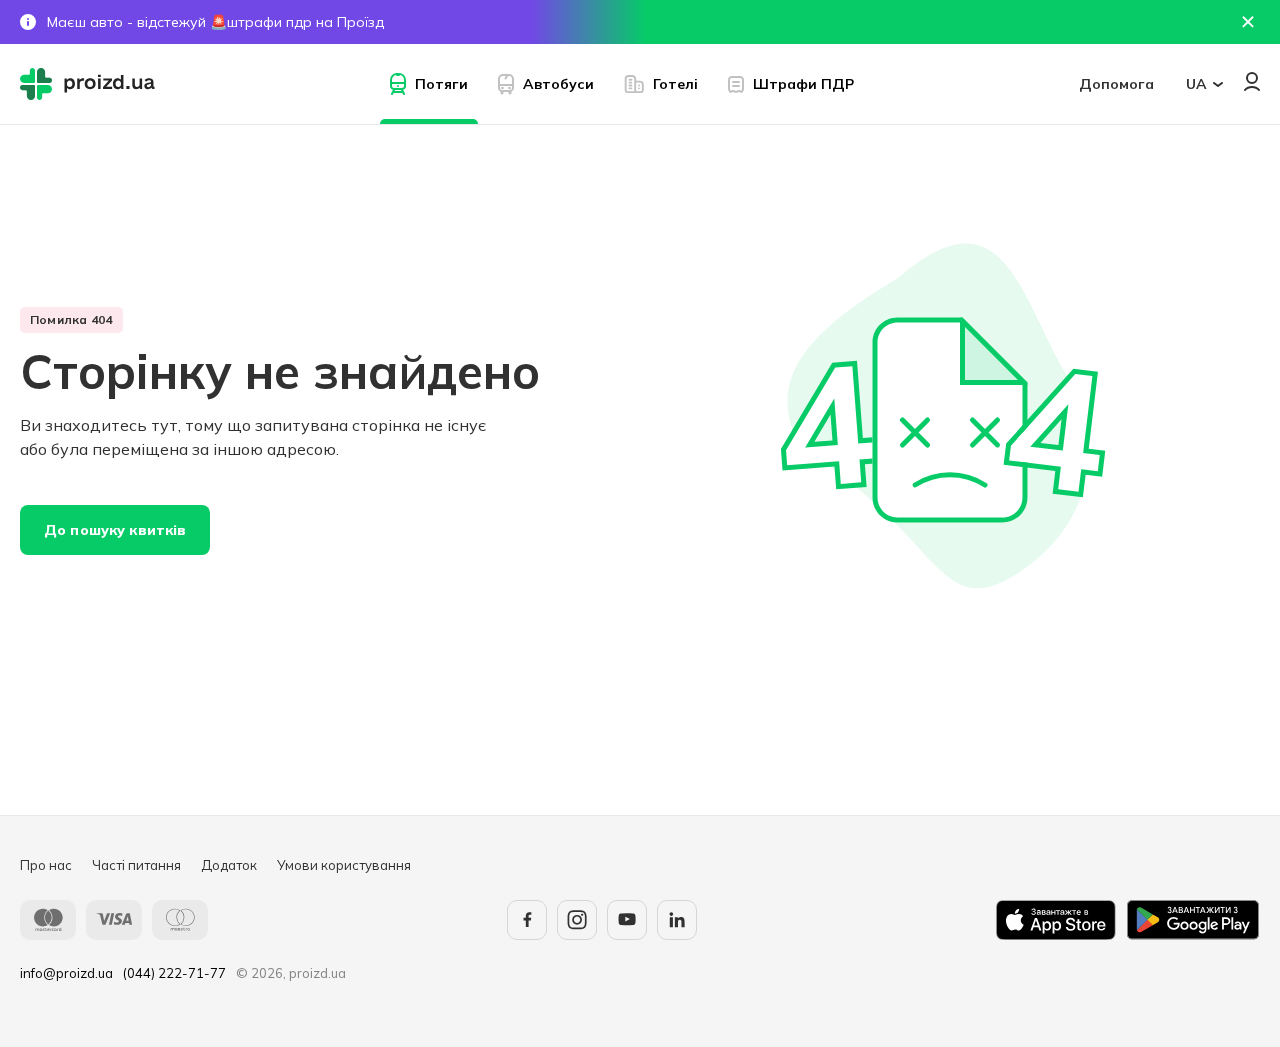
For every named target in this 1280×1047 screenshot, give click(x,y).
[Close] (1248, 22)
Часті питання (136, 865)
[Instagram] (577, 920)
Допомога (1116, 84)
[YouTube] (627, 920)
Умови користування (344, 865)
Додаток (229, 865)
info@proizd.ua (66, 973)
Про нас (46, 865)
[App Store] (1056, 920)
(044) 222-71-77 (174, 973)
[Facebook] (527, 920)
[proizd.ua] (92, 84)
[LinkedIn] (677, 920)
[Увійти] (1252, 81)
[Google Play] (1193, 920)
